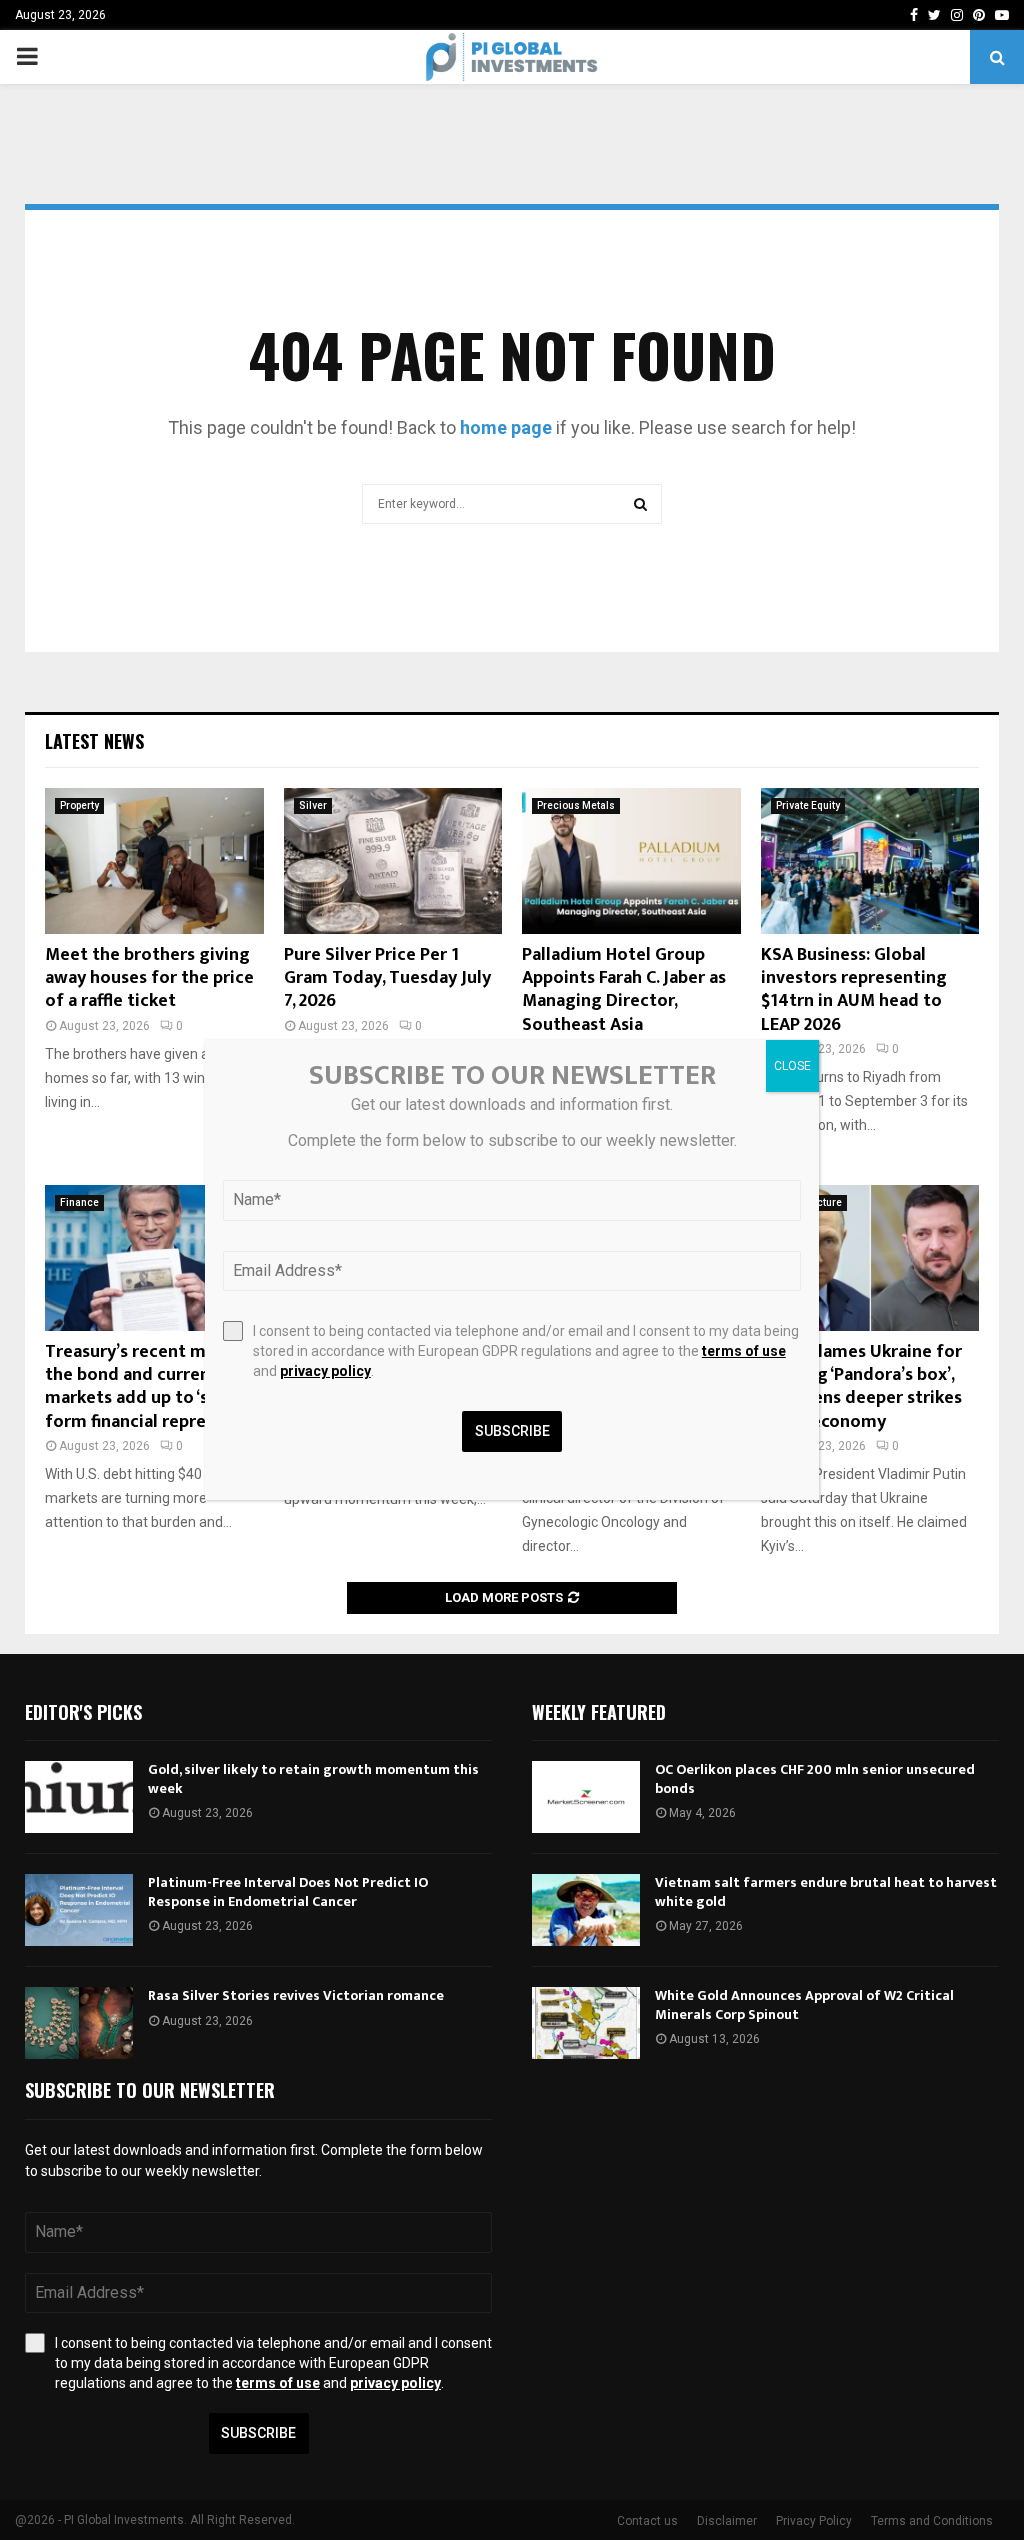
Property (79, 805)
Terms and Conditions (932, 2521)
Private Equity (808, 805)
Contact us (647, 2521)
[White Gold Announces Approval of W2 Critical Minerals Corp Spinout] (586, 2023)
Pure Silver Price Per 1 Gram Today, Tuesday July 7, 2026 (387, 978)
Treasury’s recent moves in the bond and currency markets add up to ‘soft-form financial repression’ (154, 1387)
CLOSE (792, 1066)
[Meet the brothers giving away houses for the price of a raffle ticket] (154, 861)
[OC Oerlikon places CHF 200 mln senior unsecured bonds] (586, 1797)
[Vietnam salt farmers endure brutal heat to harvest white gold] (586, 1910)
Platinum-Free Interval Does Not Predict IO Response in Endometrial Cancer (288, 1891)
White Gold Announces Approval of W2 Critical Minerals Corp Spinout (804, 2004)
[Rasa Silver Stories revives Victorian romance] (79, 2023)
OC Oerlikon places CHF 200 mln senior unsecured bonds (815, 1778)
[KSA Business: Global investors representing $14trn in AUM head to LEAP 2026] (870, 861)
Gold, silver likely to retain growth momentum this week (313, 1778)
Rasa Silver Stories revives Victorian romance (296, 1995)
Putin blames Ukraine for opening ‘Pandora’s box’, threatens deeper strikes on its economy (861, 1387)
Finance (79, 1202)
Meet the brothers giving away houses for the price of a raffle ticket (149, 978)
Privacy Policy (814, 2521)
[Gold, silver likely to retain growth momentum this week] (79, 1797)
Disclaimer (727, 2521)
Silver (313, 805)
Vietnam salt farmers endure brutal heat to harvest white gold (826, 1891)
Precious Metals (576, 805)
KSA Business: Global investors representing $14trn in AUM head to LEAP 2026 (854, 990)
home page (506, 427)
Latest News (94, 741)
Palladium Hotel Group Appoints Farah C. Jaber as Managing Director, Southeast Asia (624, 990)
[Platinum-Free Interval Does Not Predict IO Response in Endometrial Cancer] (79, 1910)
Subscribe (258, 2433)
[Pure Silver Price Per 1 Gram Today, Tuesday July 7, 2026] (393, 861)
